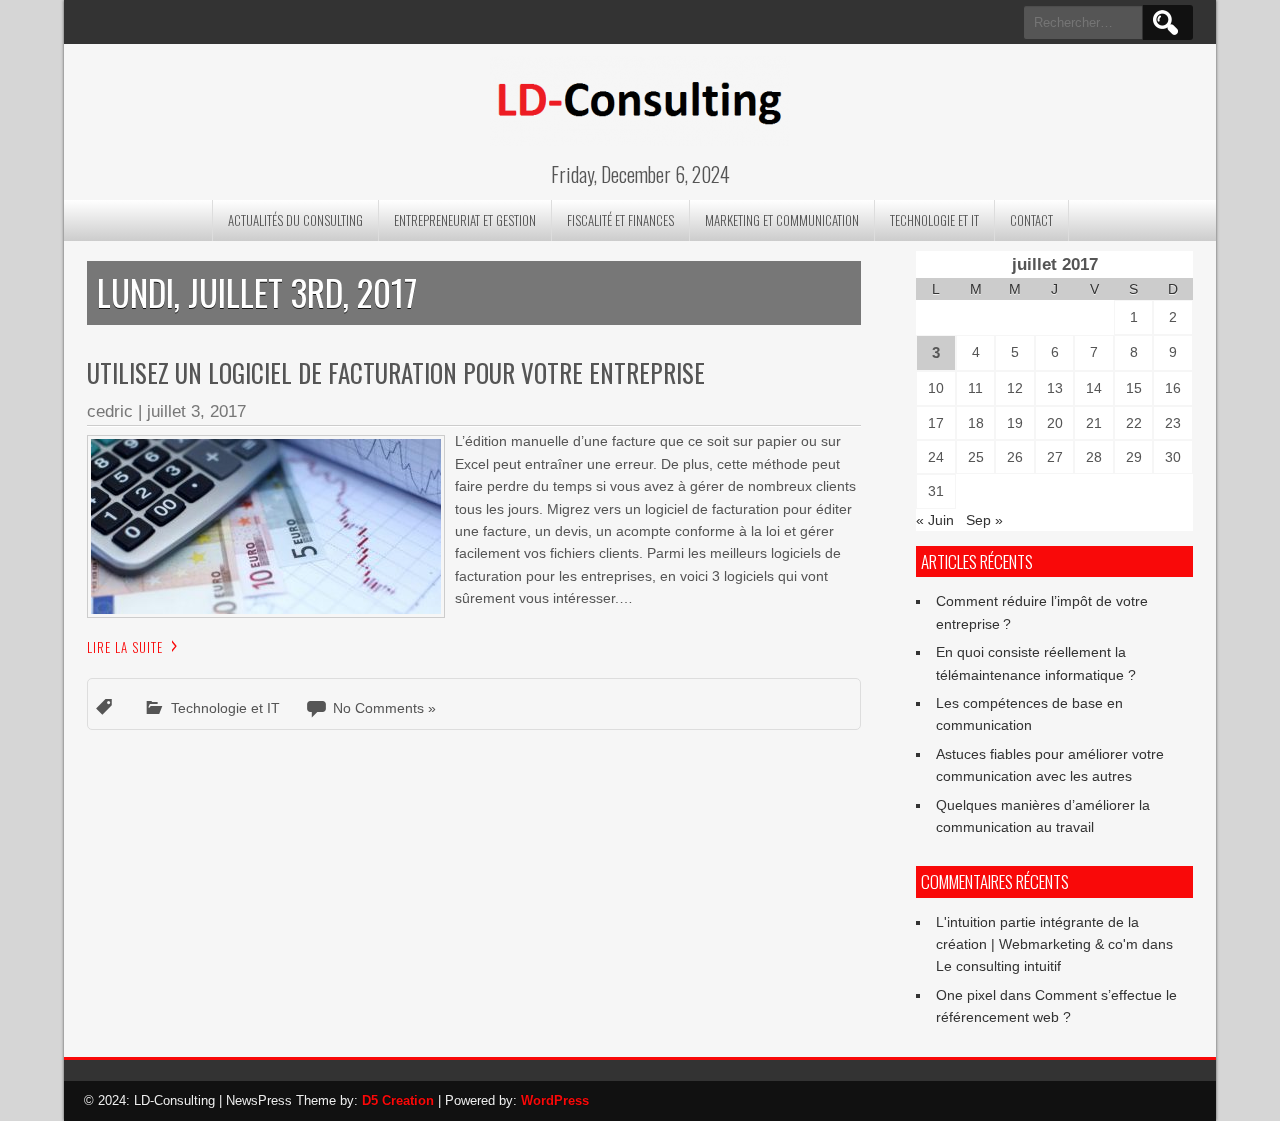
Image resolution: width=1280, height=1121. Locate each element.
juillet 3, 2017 (196, 411)
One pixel (966, 995)
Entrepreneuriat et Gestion (465, 220)
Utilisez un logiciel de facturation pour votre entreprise (396, 372)
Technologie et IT (934, 220)
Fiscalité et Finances (620, 220)
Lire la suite (125, 647)
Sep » (984, 520)
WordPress (555, 1100)
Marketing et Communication (782, 220)
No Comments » (384, 708)
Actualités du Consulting (295, 220)
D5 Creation (398, 1100)
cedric (110, 411)
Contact (1031, 220)
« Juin (935, 520)
